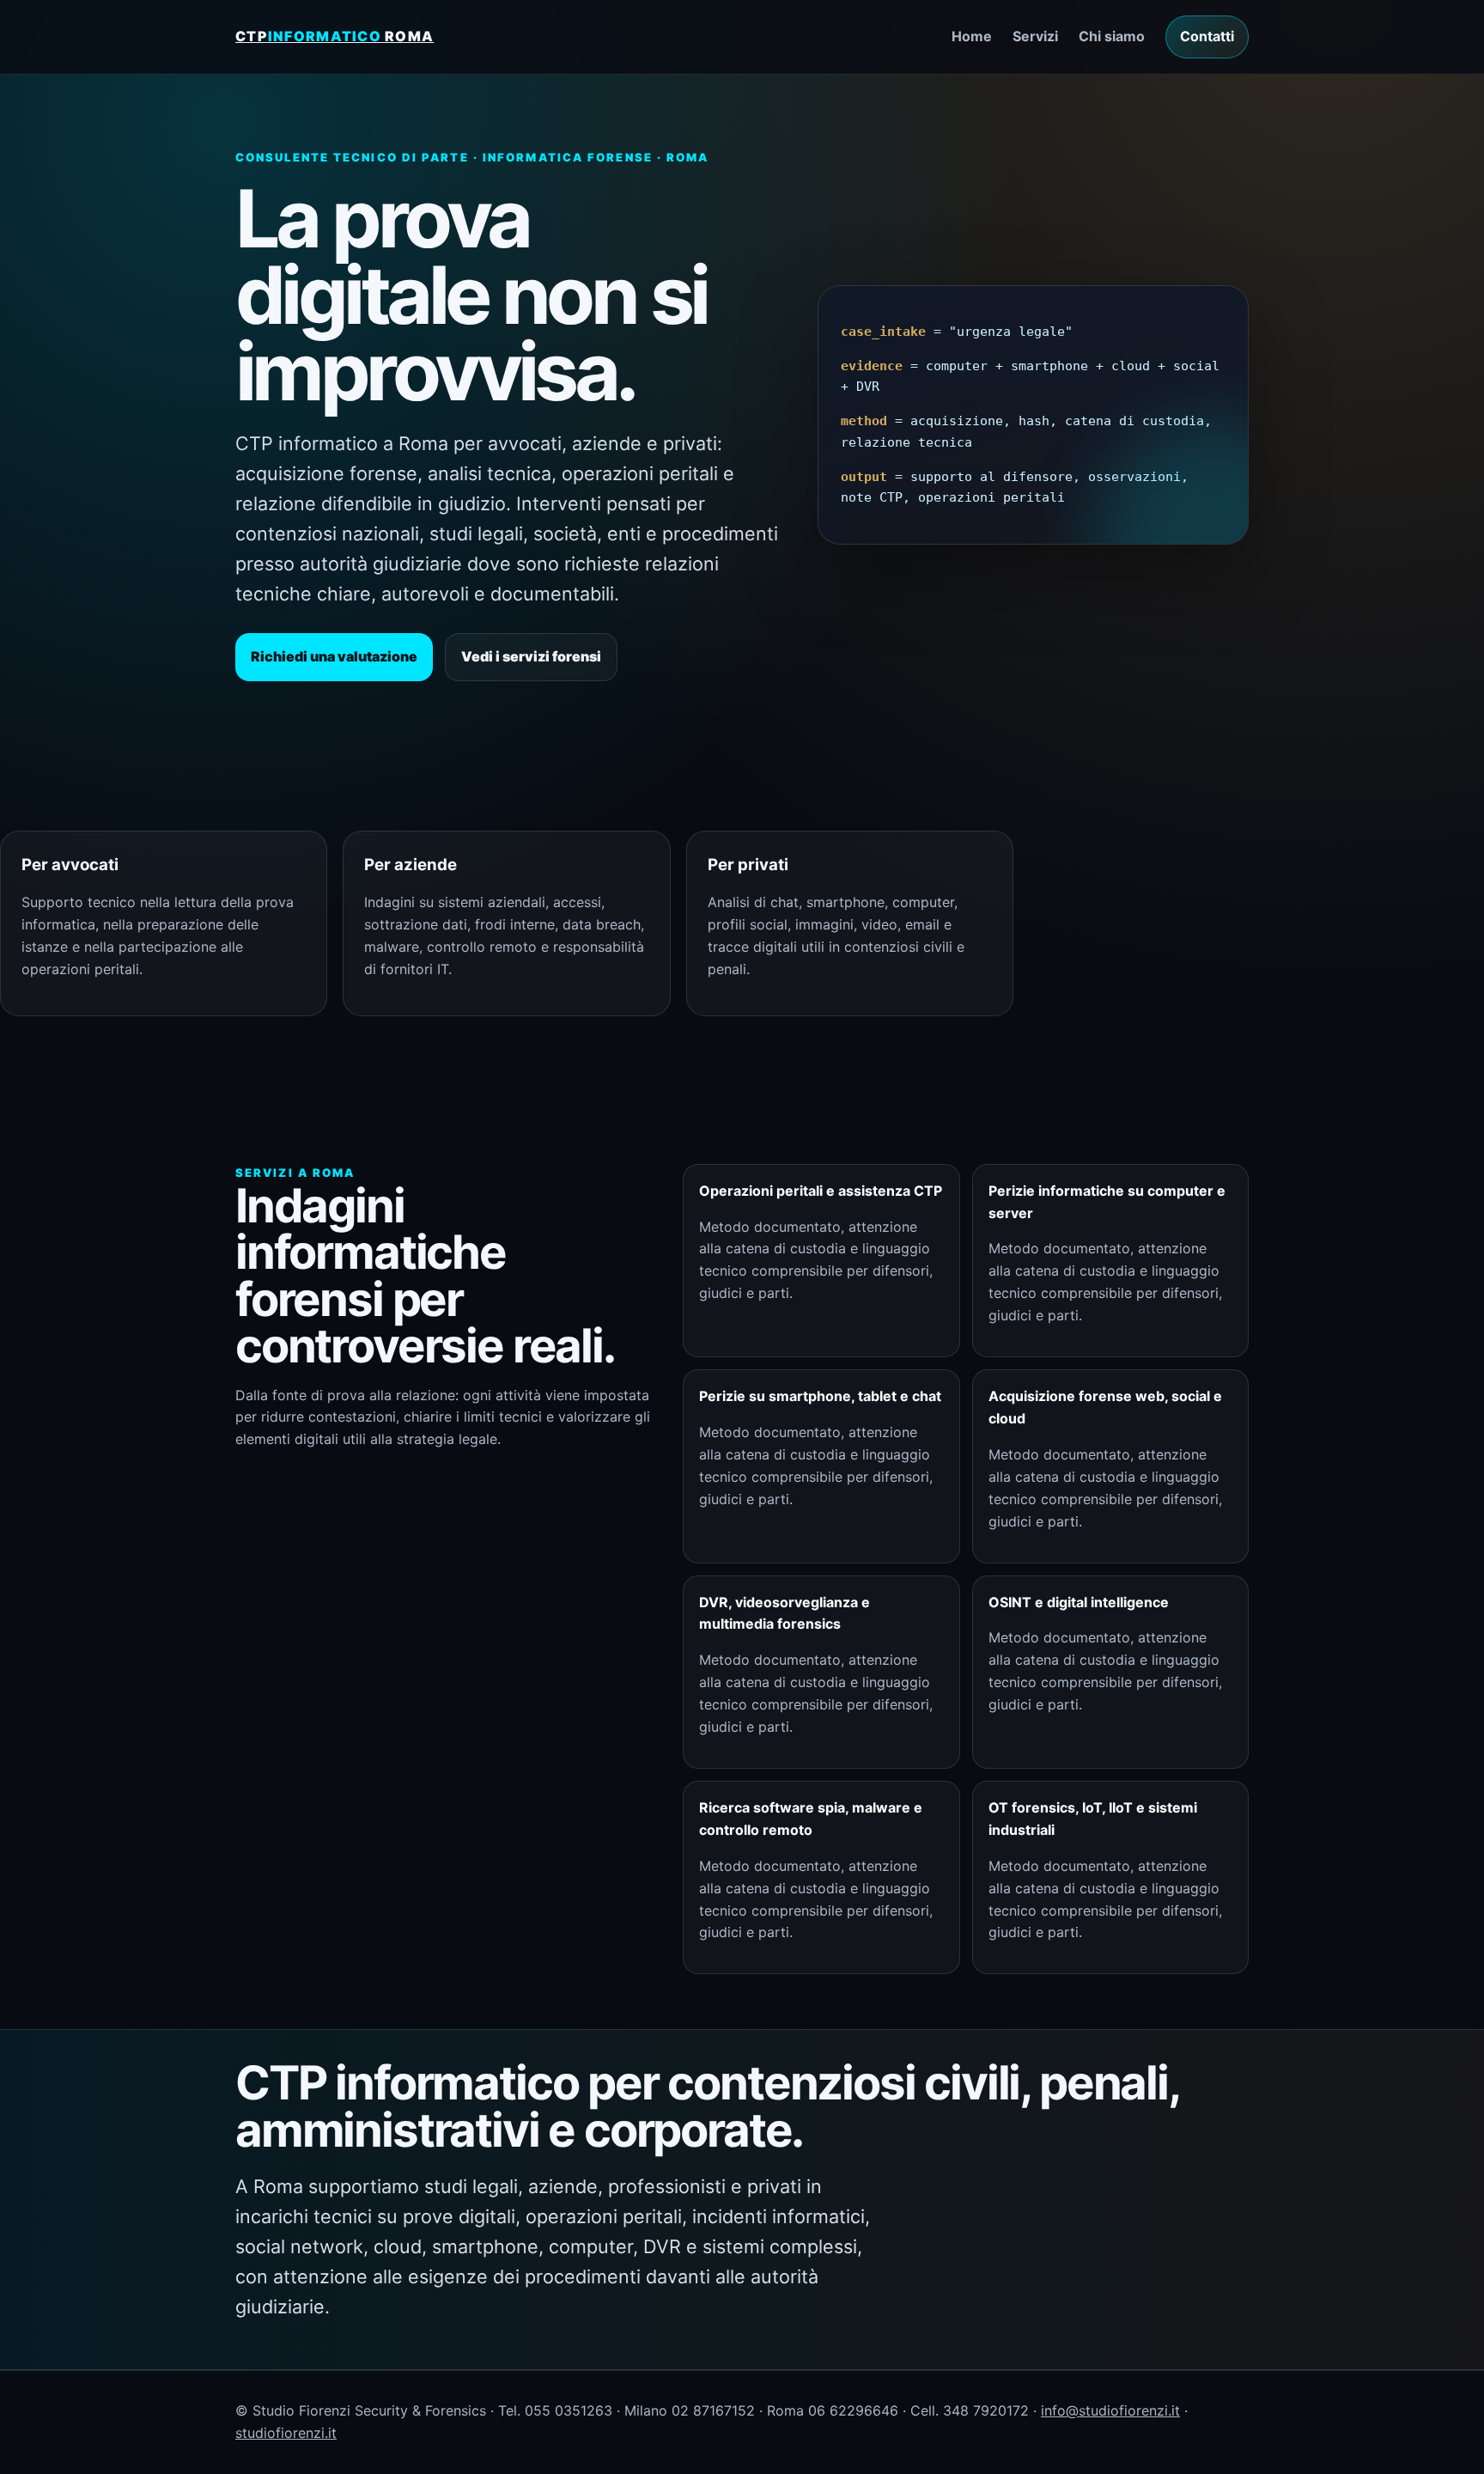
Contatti (1207, 36)
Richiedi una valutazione (334, 656)
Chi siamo (1112, 36)
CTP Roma (335, 36)
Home (972, 36)
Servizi (1035, 36)
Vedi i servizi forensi (531, 656)
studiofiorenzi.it (286, 2433)
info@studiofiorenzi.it (1110, 2410)
